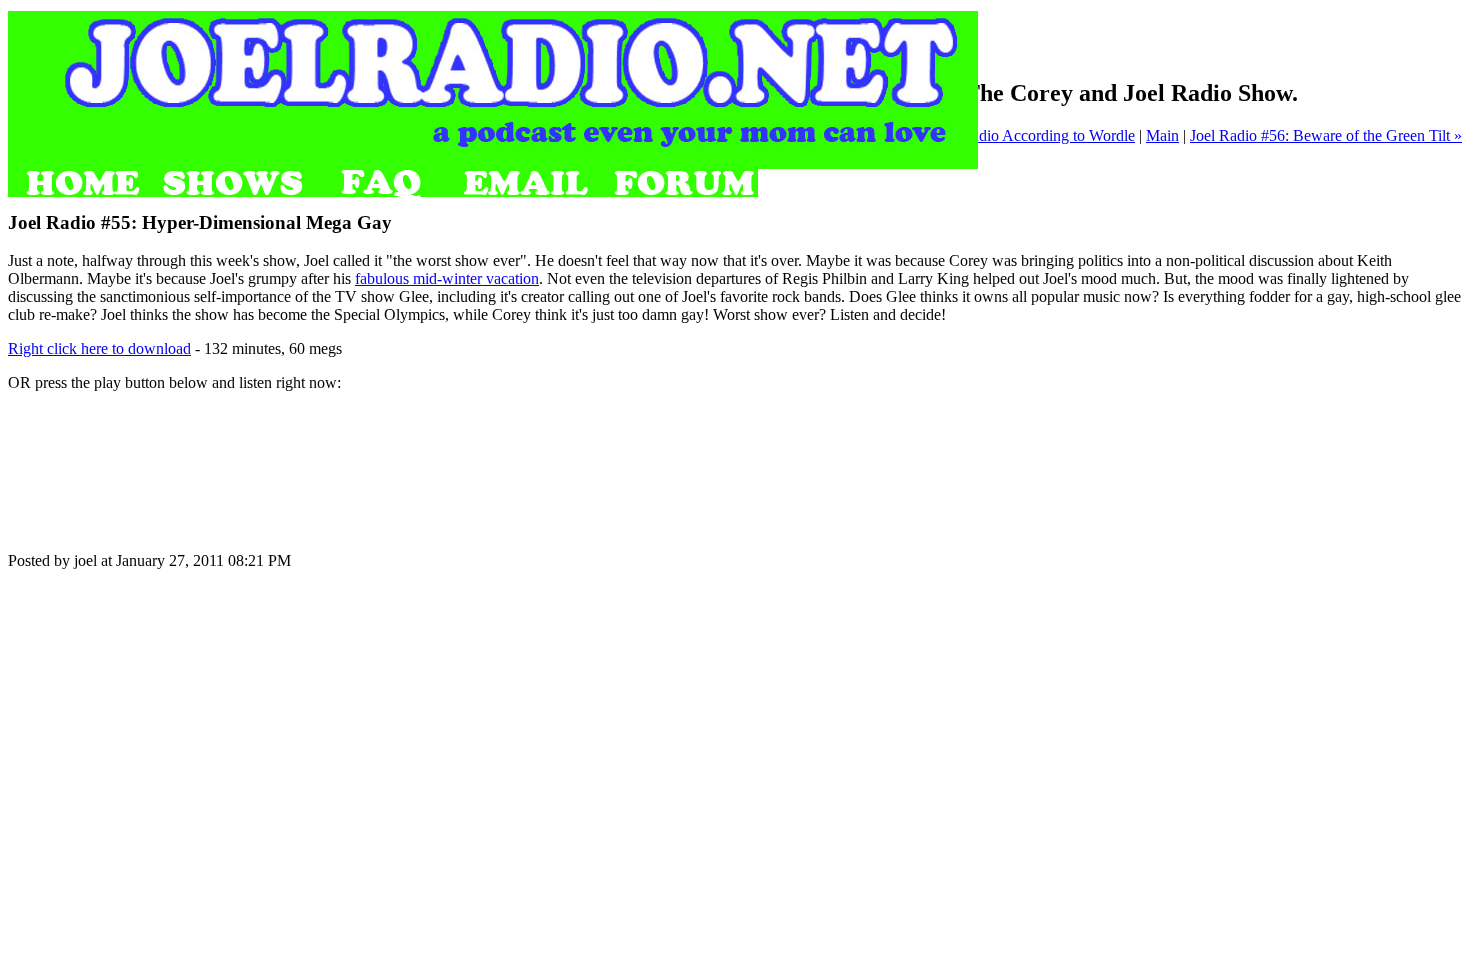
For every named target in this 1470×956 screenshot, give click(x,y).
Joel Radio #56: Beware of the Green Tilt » (1326, 135)
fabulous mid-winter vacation (447, 278)
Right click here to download (99, 348)
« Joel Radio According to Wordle (1027, 135)
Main (1162, 135)
